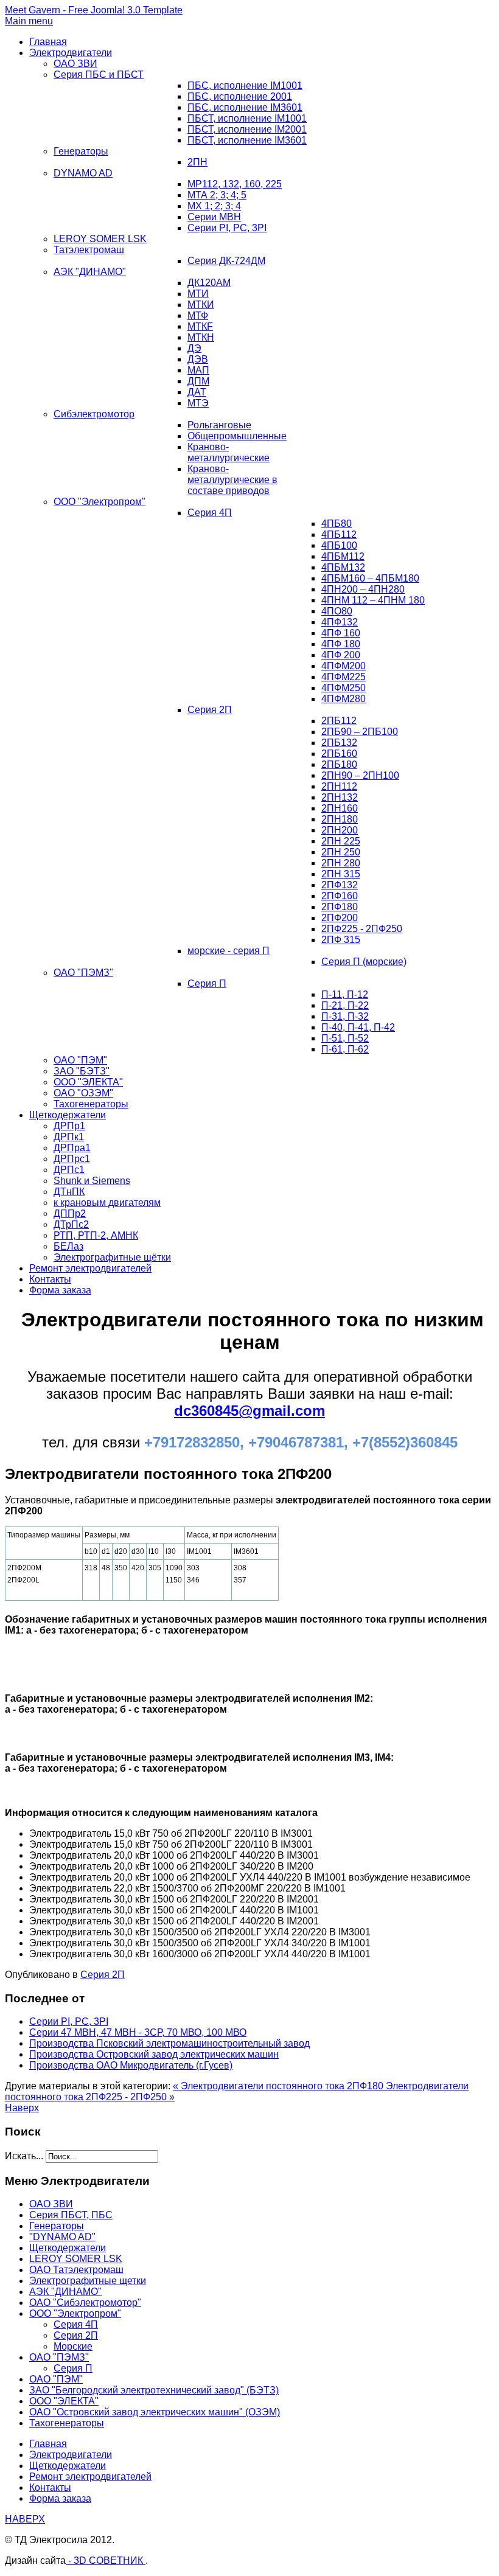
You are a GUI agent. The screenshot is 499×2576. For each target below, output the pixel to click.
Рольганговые (219, 425)
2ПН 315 (341, 874)
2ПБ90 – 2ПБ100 (360, 732)
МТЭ (198, 403)
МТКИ (201, 305)
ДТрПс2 (71, 1224)
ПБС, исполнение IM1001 (245, 85)
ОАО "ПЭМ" (80, 1060)
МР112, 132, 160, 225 (235, 184)
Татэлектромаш (89, 250)
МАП (198, 370)
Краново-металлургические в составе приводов (232, 480)
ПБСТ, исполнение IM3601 (247, 140)
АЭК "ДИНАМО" (90, 272)
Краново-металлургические (229, 452)
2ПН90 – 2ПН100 (360, 775)
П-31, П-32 (345, 1016)
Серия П (207, 983)
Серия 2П (210, 710)
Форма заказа (60, 1290)
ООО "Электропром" (99, 502)
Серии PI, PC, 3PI (227, 228)
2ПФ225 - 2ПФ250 (362, 929)
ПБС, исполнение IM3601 (245, 107)
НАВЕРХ (25, 2519)
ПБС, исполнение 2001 (240, 96)
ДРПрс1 (72, 1159)
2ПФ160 (340, 896)
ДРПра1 (72, 1148)
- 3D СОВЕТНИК (106, 2560)
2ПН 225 (341, 841)
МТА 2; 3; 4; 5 (217, 195)
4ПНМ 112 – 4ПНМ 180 (373, 600)
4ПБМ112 (343, 556)
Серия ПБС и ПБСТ (99, 75)
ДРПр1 (69, 1126)
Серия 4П (210, 513)
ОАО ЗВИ (75, 64)
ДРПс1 (69, 1170)
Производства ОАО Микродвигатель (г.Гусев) (131, 2065)
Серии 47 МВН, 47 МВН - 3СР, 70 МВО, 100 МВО (138, 2032)
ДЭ (194, 348)
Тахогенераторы (91, 1104)
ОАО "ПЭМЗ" (83, 973)
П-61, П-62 (345, 1049)
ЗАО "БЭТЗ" (82, 1071)
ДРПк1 (69, 1137)
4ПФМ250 (344, 688)
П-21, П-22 (345, 1005)
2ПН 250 (341, 852)
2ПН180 (340, 819)
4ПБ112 (339, 534)
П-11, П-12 (345, 994)
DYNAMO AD (83, 173)
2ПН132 (340, 797)
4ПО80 (337, 611)
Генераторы (81, 151)
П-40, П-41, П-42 (358, 1027)
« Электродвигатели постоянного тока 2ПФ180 (279, 2086)
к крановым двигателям (107, 1203)
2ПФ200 (340, 918)
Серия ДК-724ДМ (226, 261)
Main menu (29, 21)
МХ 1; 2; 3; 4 (214, 206)
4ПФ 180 (341, 644)
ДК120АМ (209, 283)
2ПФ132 (340, 885)
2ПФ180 (340, 907)
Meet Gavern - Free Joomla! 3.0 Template (94, 10)
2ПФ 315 (341, 940)
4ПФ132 (340, 622)
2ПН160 (340, 808)
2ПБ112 (339, 721)
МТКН (201, 337)
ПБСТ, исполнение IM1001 (247, 118)
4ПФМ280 (344, 699)
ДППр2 (70, 1213)
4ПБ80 (337, 524)
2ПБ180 (339, 764)
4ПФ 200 (341, 655)
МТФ (198, 315)
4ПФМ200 (344, 666)
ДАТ (197, 392)
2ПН (197, 162)
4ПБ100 (339, 545)
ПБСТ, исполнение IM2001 (247, 129)
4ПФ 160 (341, 633)
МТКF (200, 326)
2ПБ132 (339, 743)
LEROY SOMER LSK (100, 239)
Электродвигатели (71, 53)
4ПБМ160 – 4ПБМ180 (370, 578)
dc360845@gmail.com (249, 1411)
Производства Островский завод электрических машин (154, 2054)
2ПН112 (339, 786)
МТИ (198, 294)
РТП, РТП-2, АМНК (96, 1235)
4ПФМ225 (344, 677)
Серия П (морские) (364, 962)
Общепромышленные (237, 436)
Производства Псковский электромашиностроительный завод (169, 2043)
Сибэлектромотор (94, 414)
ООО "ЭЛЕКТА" (88, 1082)
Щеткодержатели (68, 1115)
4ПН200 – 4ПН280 (363, 589)
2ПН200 (340, 830)
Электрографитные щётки (112, 1257)
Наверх (22, 2108)
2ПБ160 (339, 754)
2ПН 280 (341, 863)
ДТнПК (69, 1192)
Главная (48, 42)
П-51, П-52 (345, 1038)
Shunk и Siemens (92, 1181)
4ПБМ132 (343, 567)
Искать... (24, 2156)
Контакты (50, 1279)
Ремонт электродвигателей (90, 1268)
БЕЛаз (68, 1246)
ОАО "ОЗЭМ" (83, 1093)
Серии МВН (214, 217)
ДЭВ (198, 359)
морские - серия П (229, 951)
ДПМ (198, 381)
